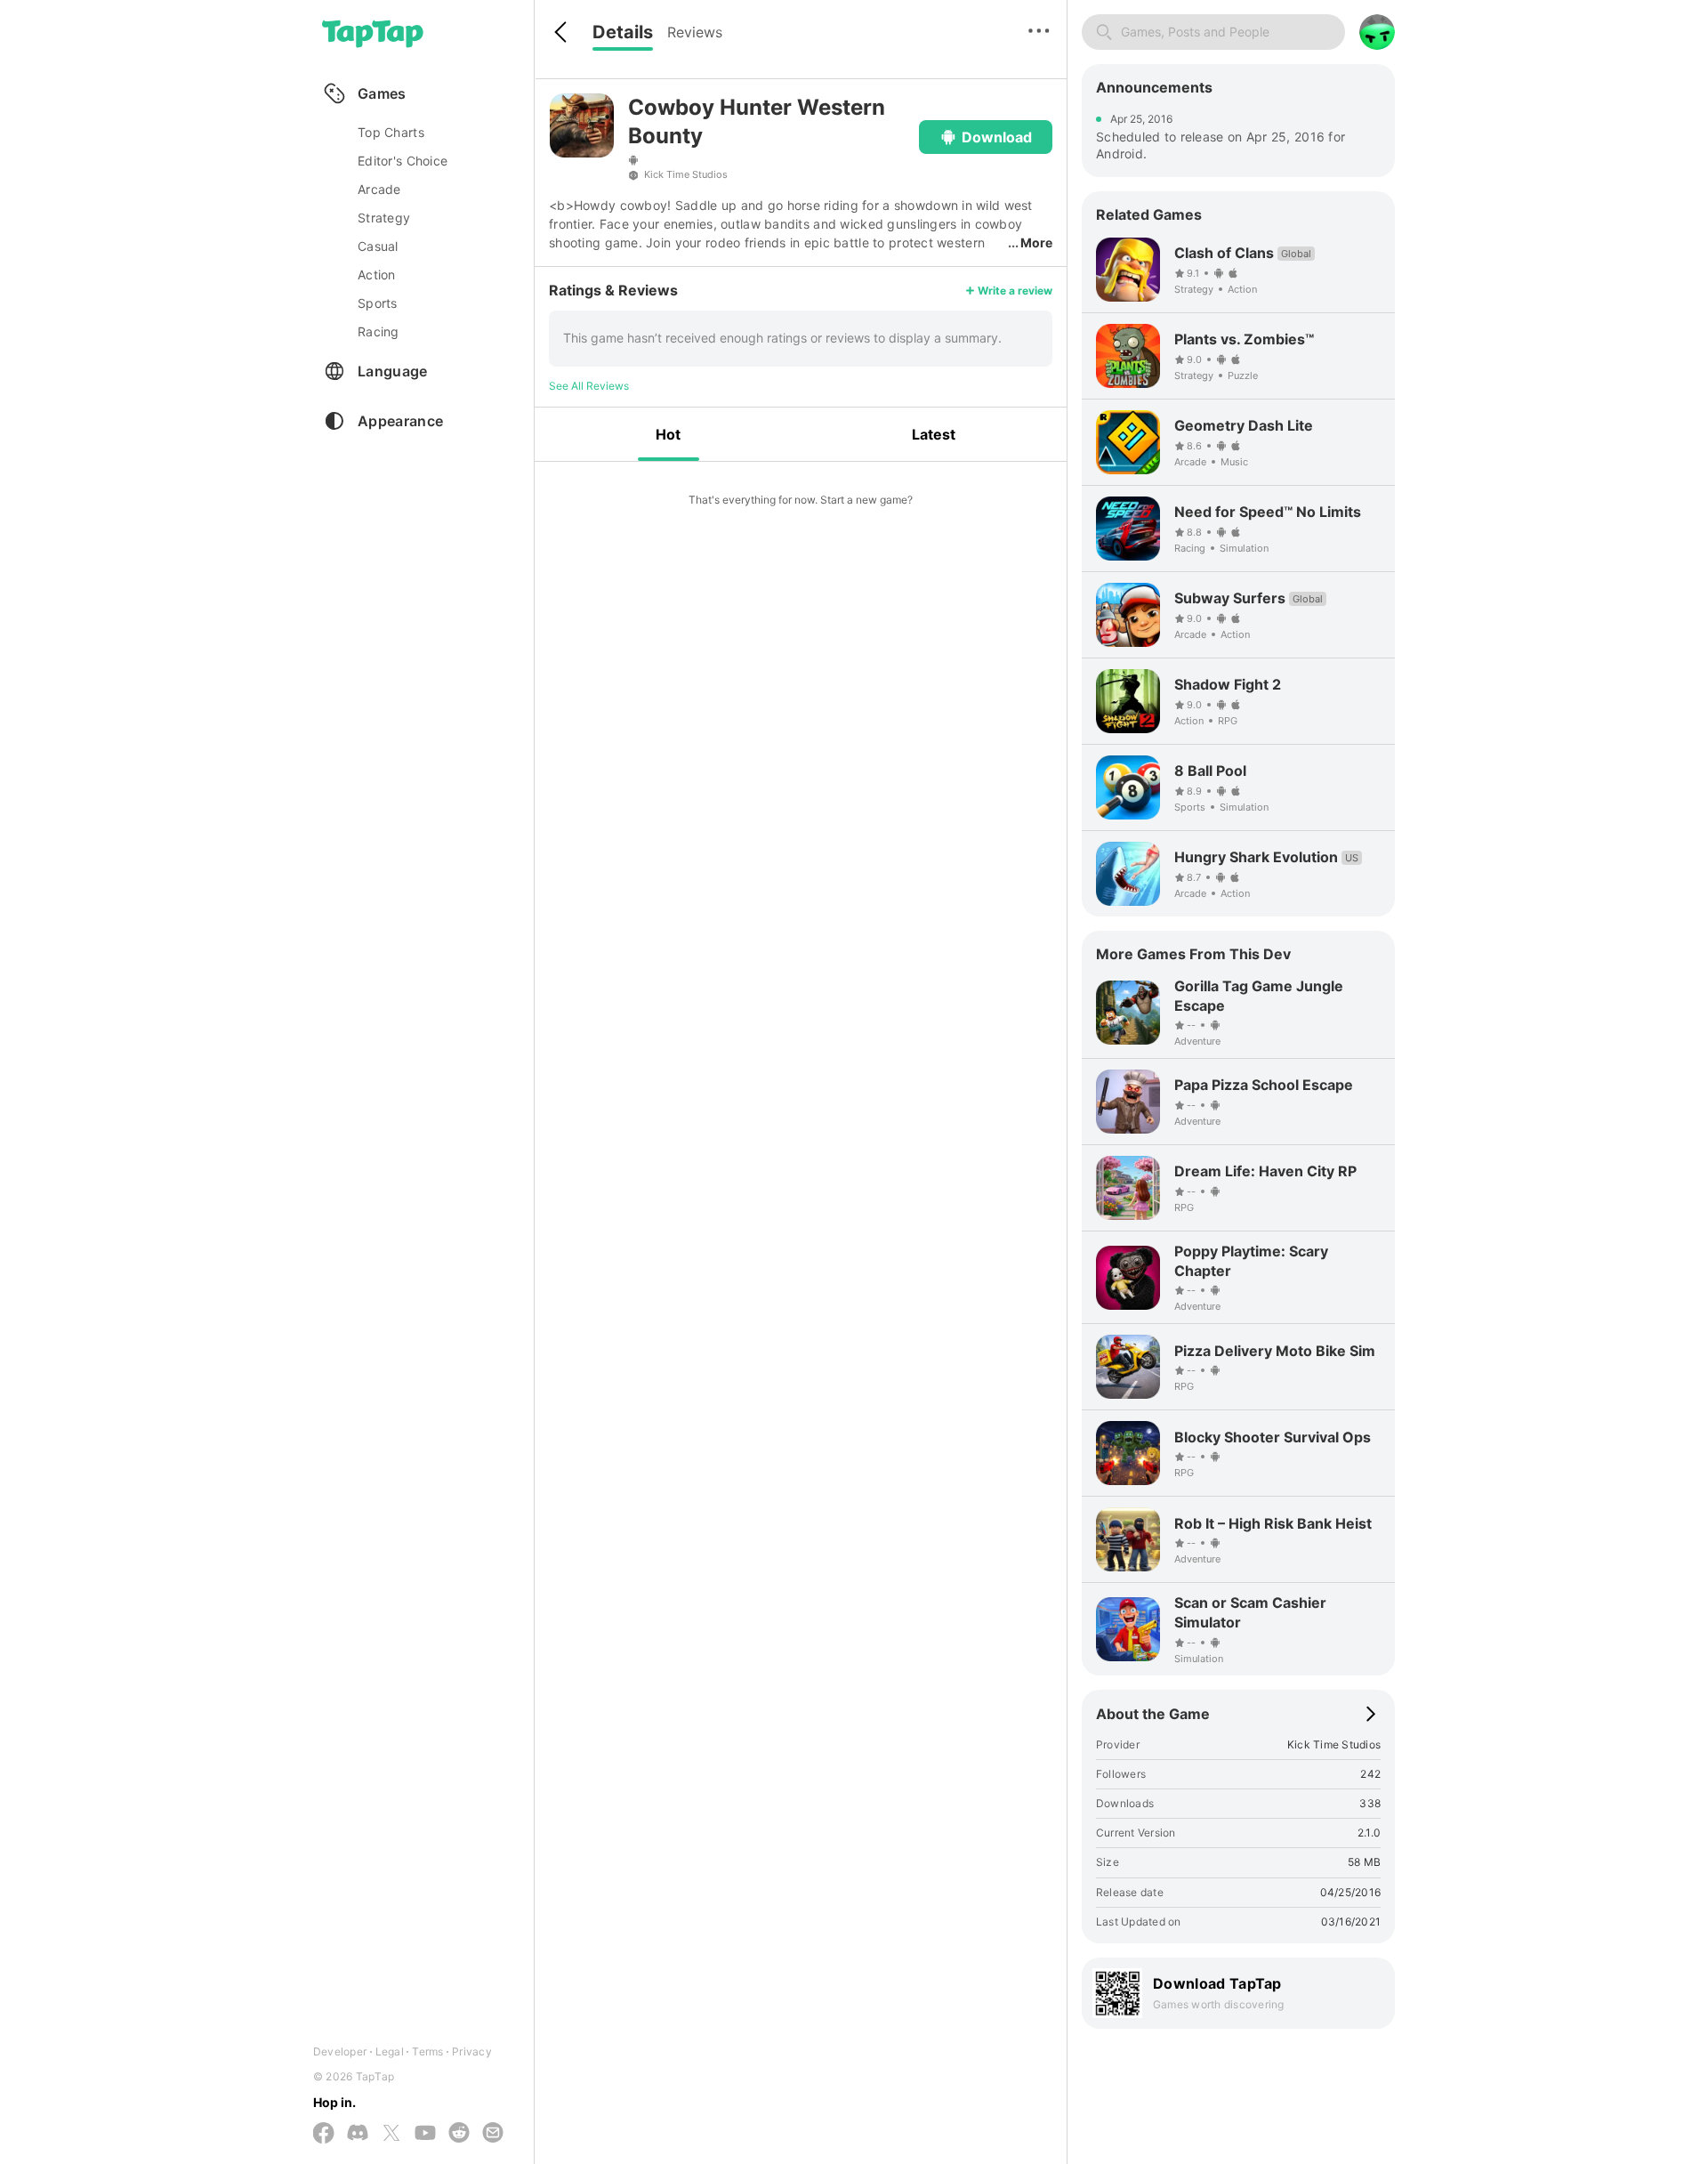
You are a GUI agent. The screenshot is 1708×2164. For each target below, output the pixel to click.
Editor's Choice (403, 161)
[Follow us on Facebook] (324, 2134)
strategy (384, 218)
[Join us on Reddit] (459, 2134)
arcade (379, 189)
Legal (390, 2051)
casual (378, 246)
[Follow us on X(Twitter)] (391, 2134)
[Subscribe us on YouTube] (425, 2134)
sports (378, 303)
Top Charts (391, 132)
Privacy (472, 2051)
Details (623, 32)
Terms (427, 2051)
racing (379, 331)
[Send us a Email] (493, 2134)
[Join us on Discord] (358, 2134)
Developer (340, 2051)
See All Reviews (589, 386)
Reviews (695, 32)
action (377, 275)
